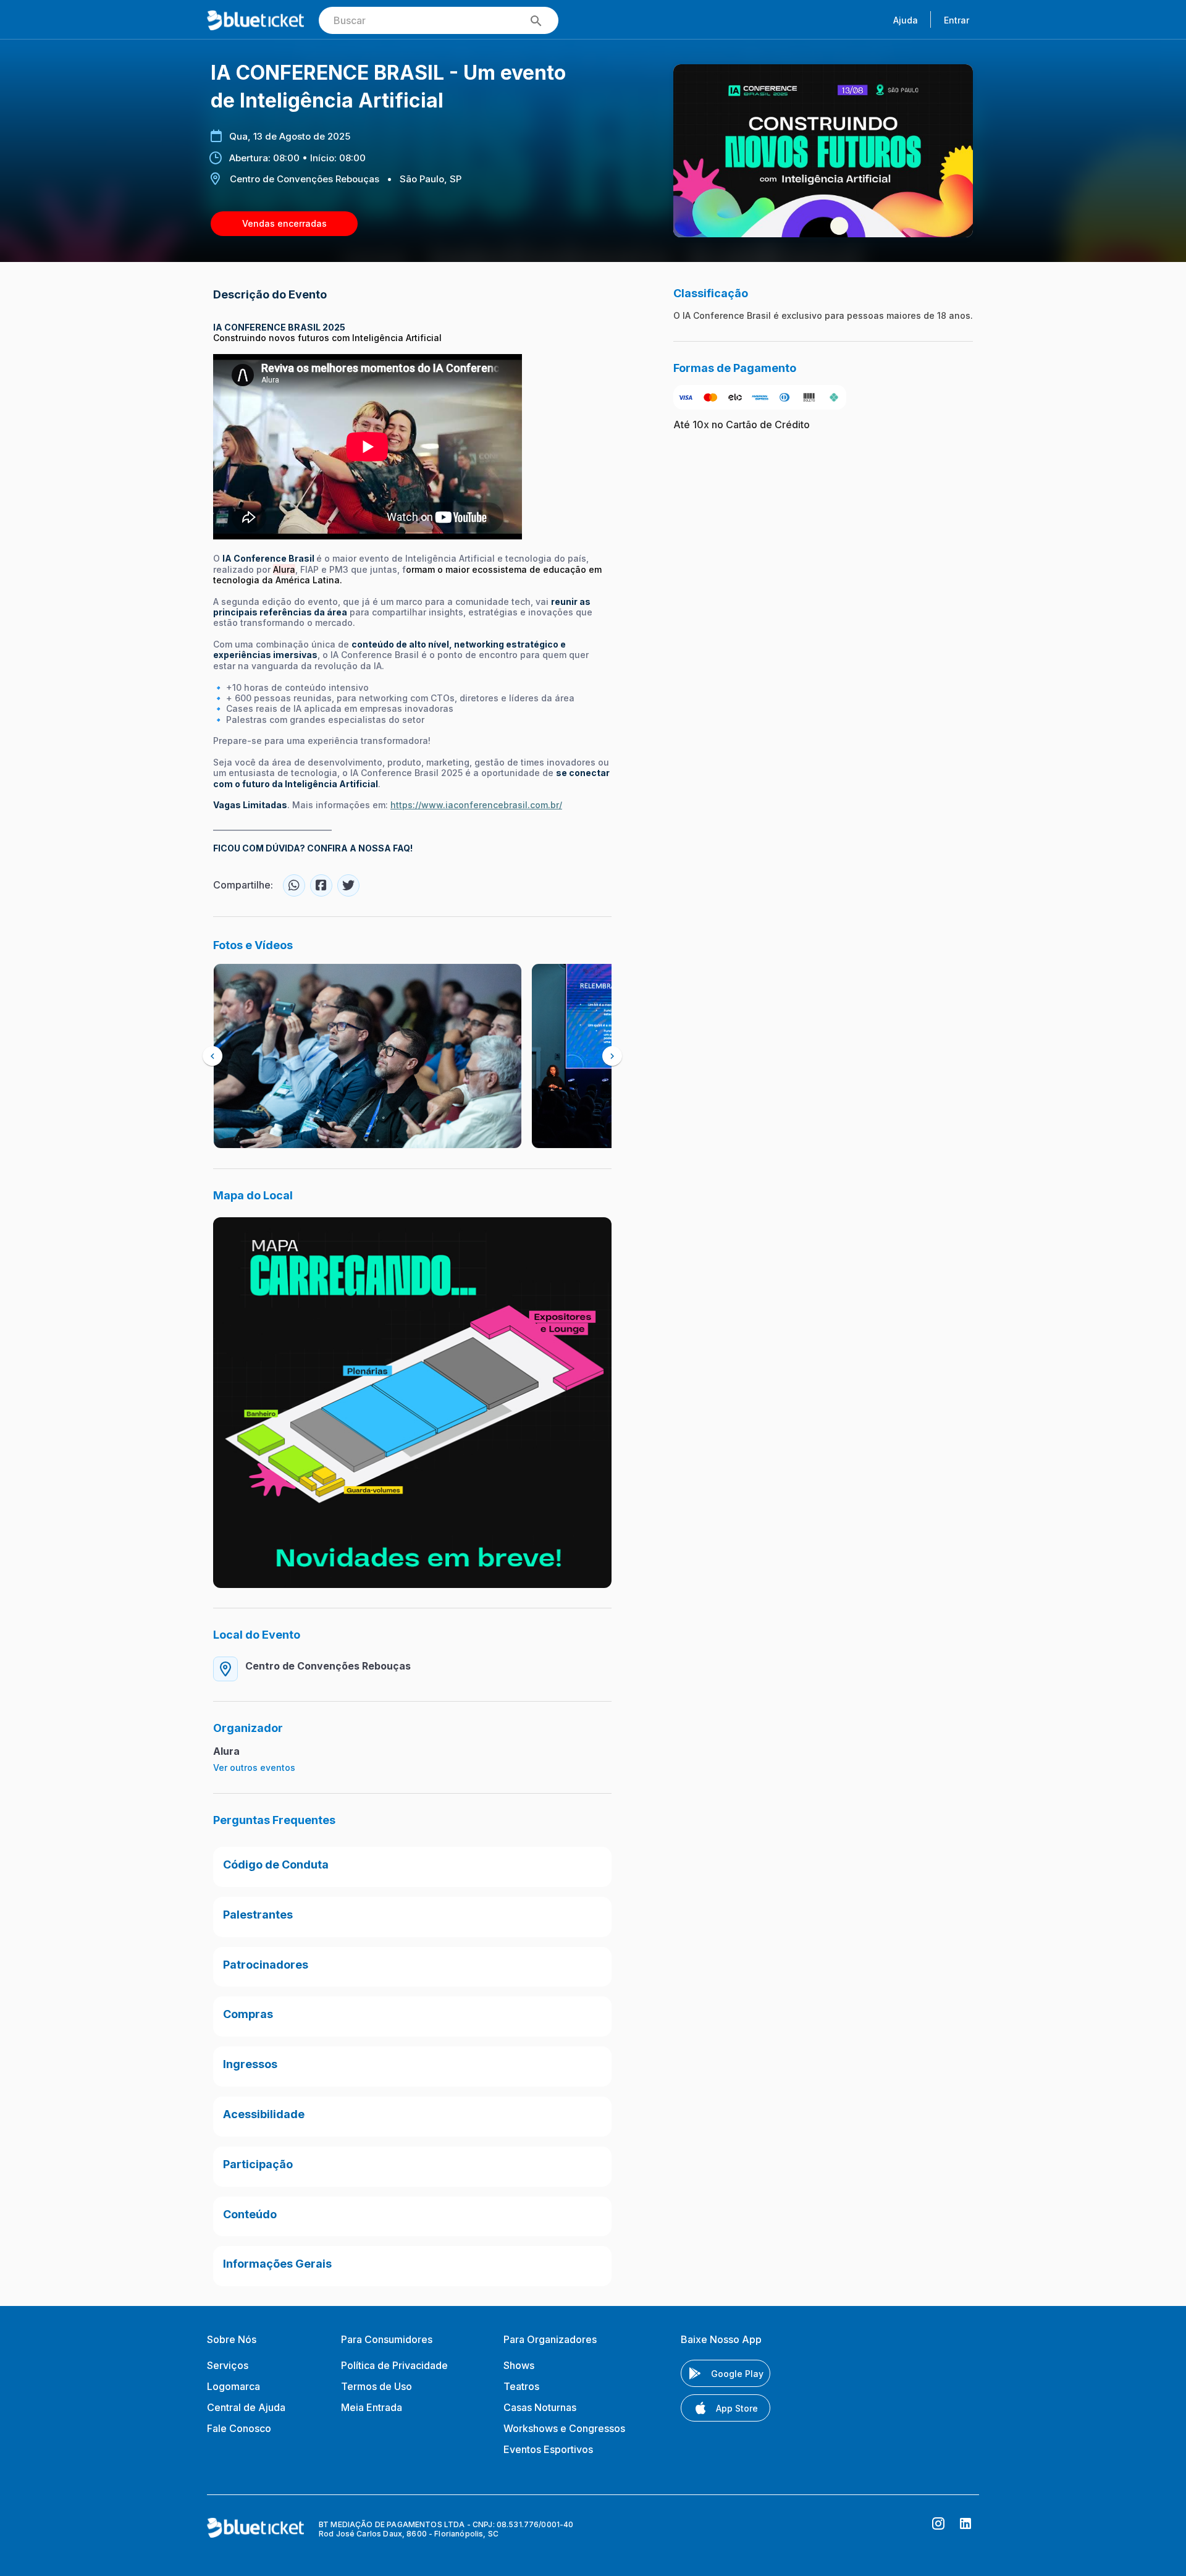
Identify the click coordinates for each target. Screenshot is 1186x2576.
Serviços (228, 2365)
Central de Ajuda (246, 2407)
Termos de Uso (376, 2386)
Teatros (521, 2386)
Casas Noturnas (540, 2407)
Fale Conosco (239, 2428)
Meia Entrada (372, 2407)
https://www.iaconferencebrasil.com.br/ (476, 805)
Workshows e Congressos (564, 2428)
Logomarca (233, 2386)
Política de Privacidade (394, 2365)
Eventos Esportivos (548, 2449)
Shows (519, 2365)
